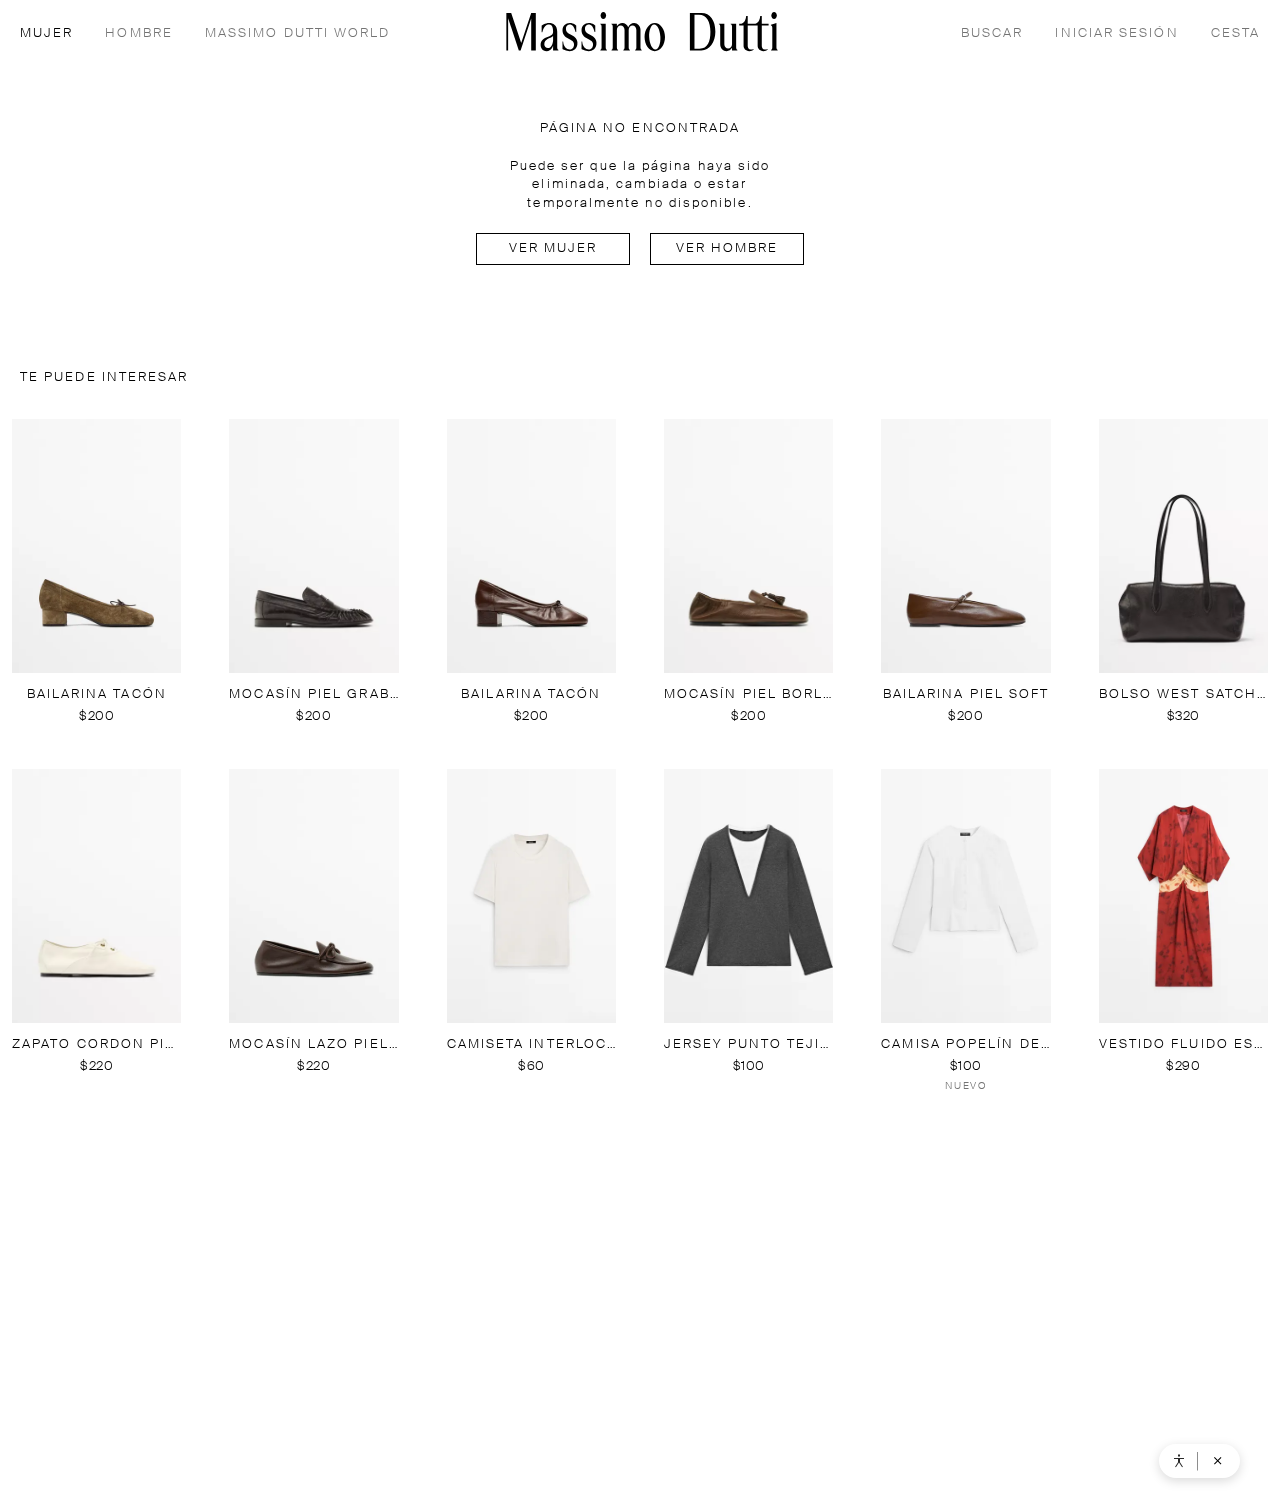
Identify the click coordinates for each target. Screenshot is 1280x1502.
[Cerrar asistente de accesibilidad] (1218, 1461)
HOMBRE (138, 33)
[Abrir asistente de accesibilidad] (1179, 1461)
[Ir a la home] (642, 31)
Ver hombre (727, 248)
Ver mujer (553, 248)
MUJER (46, 33)
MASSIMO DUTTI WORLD (298, 33)
